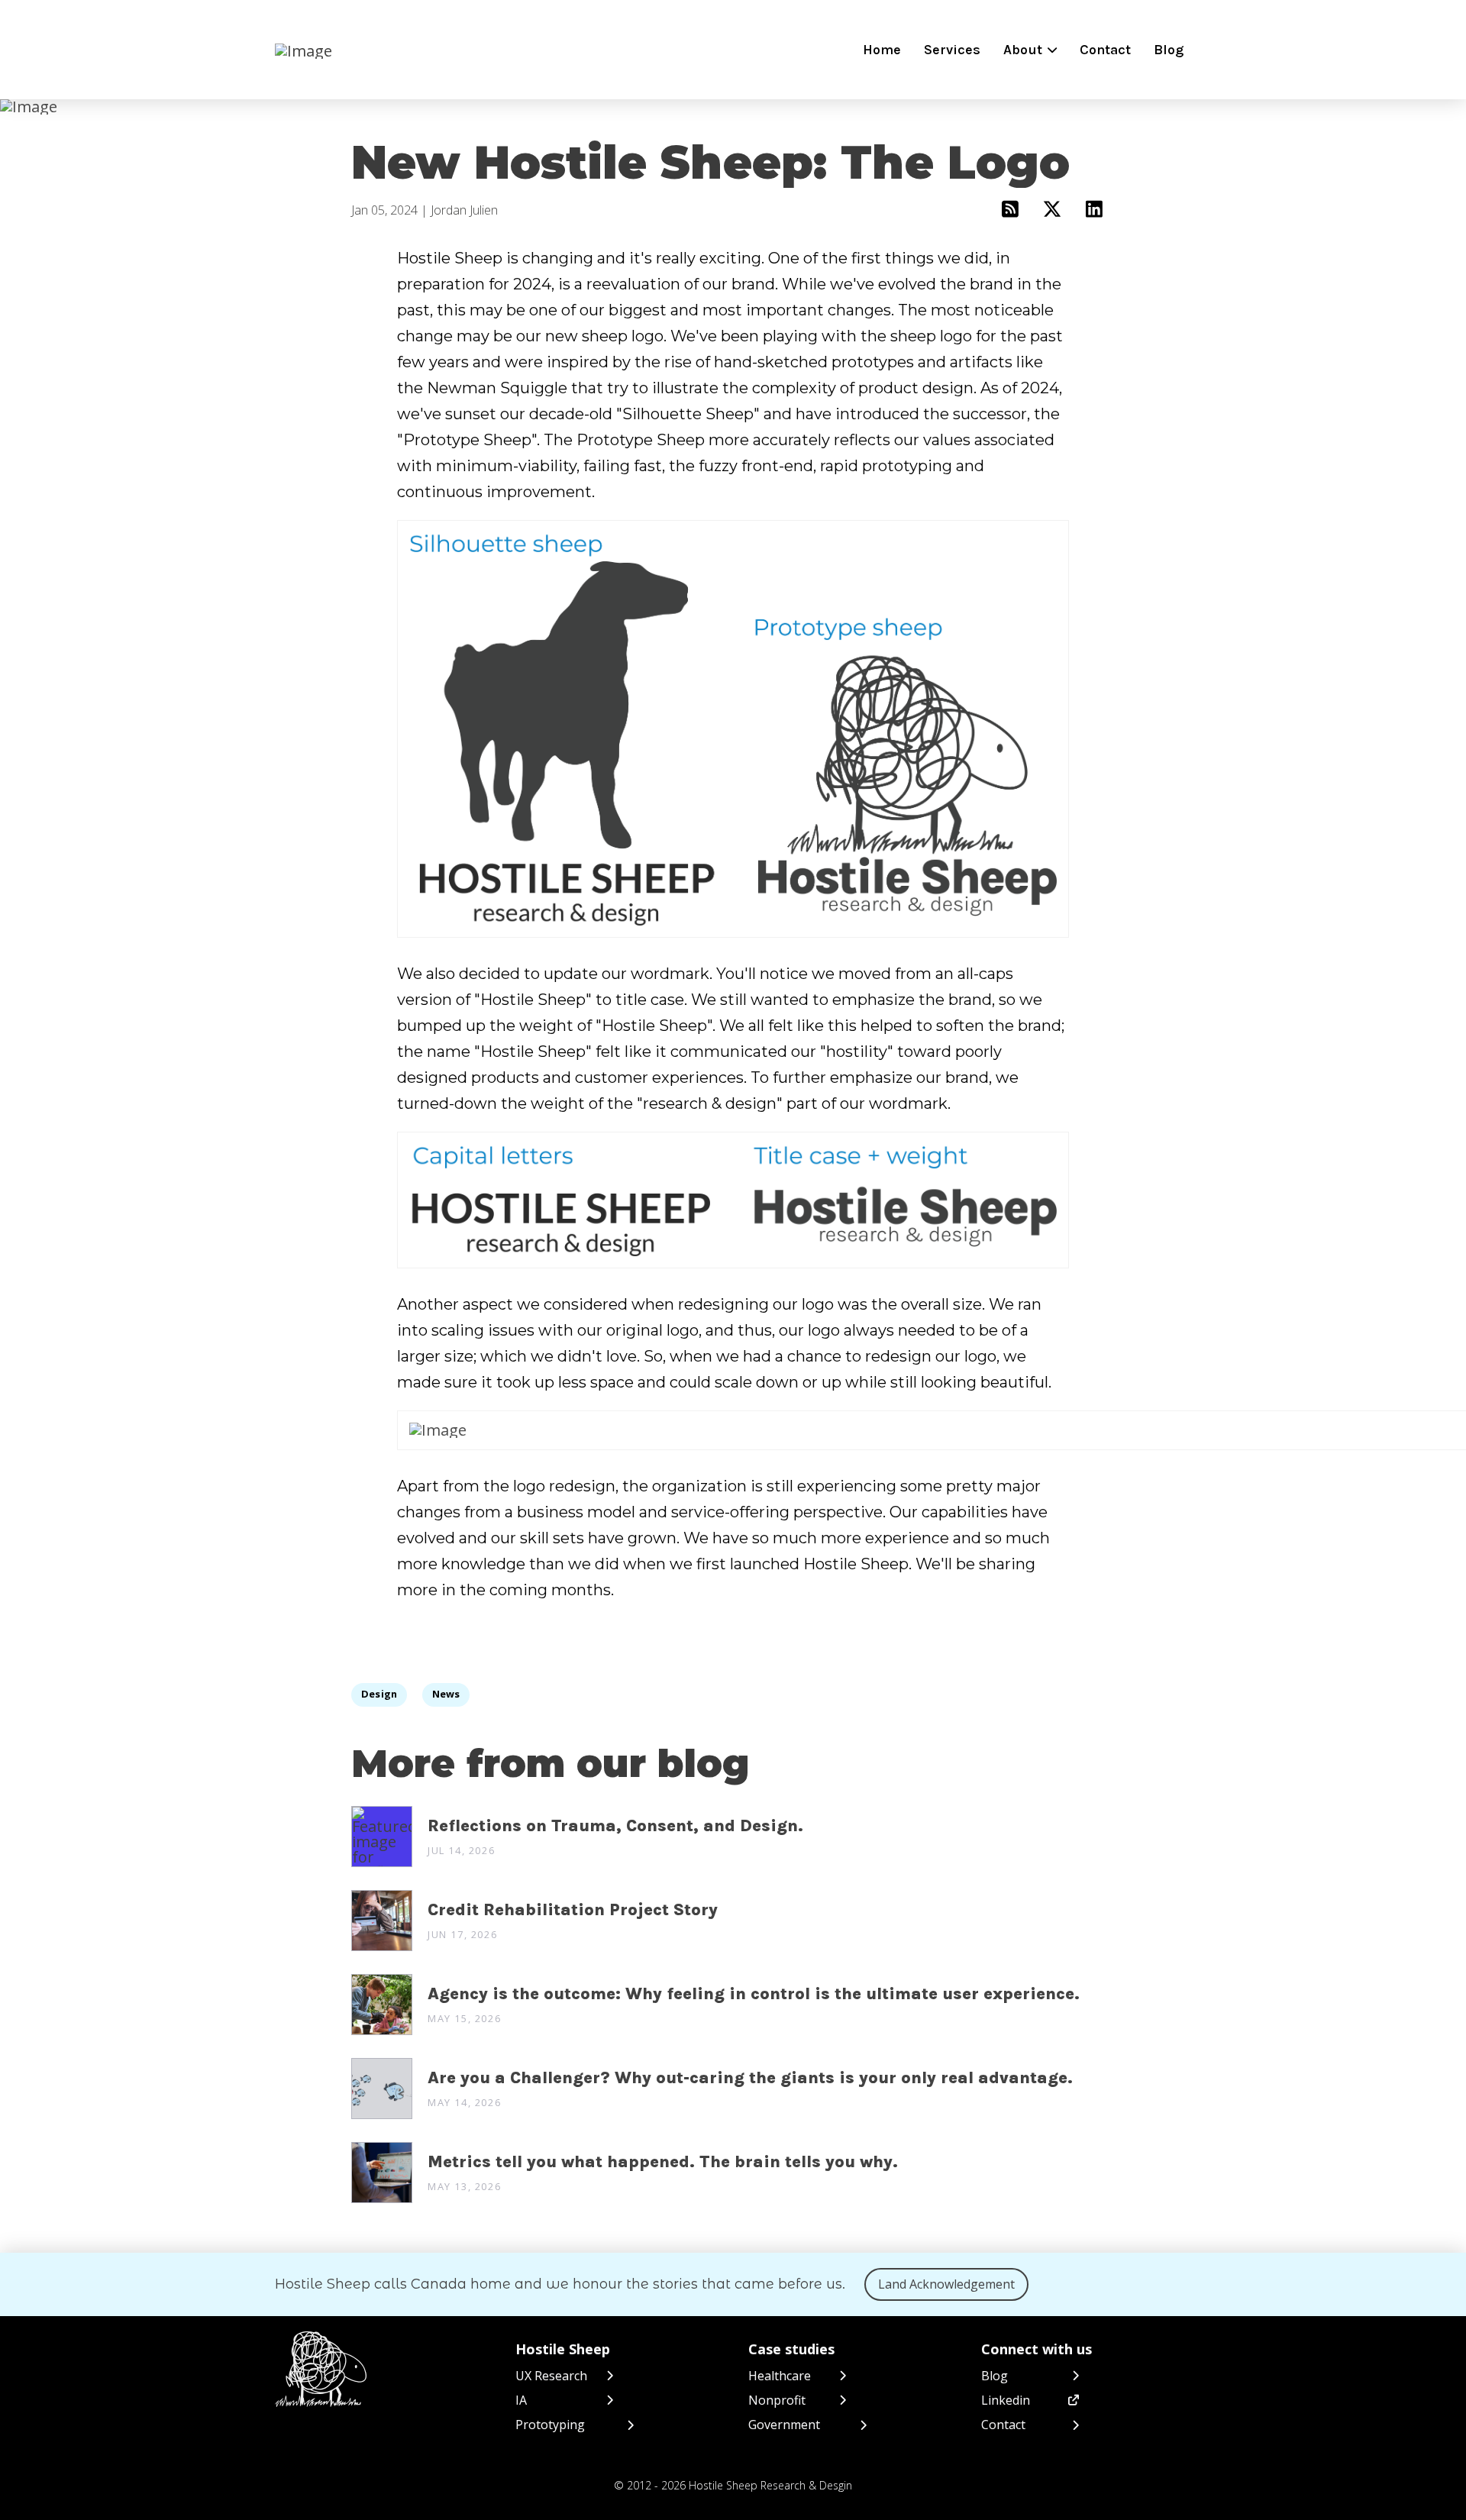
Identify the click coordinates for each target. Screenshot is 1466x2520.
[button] (1030, 50)
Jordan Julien (464, 210)
